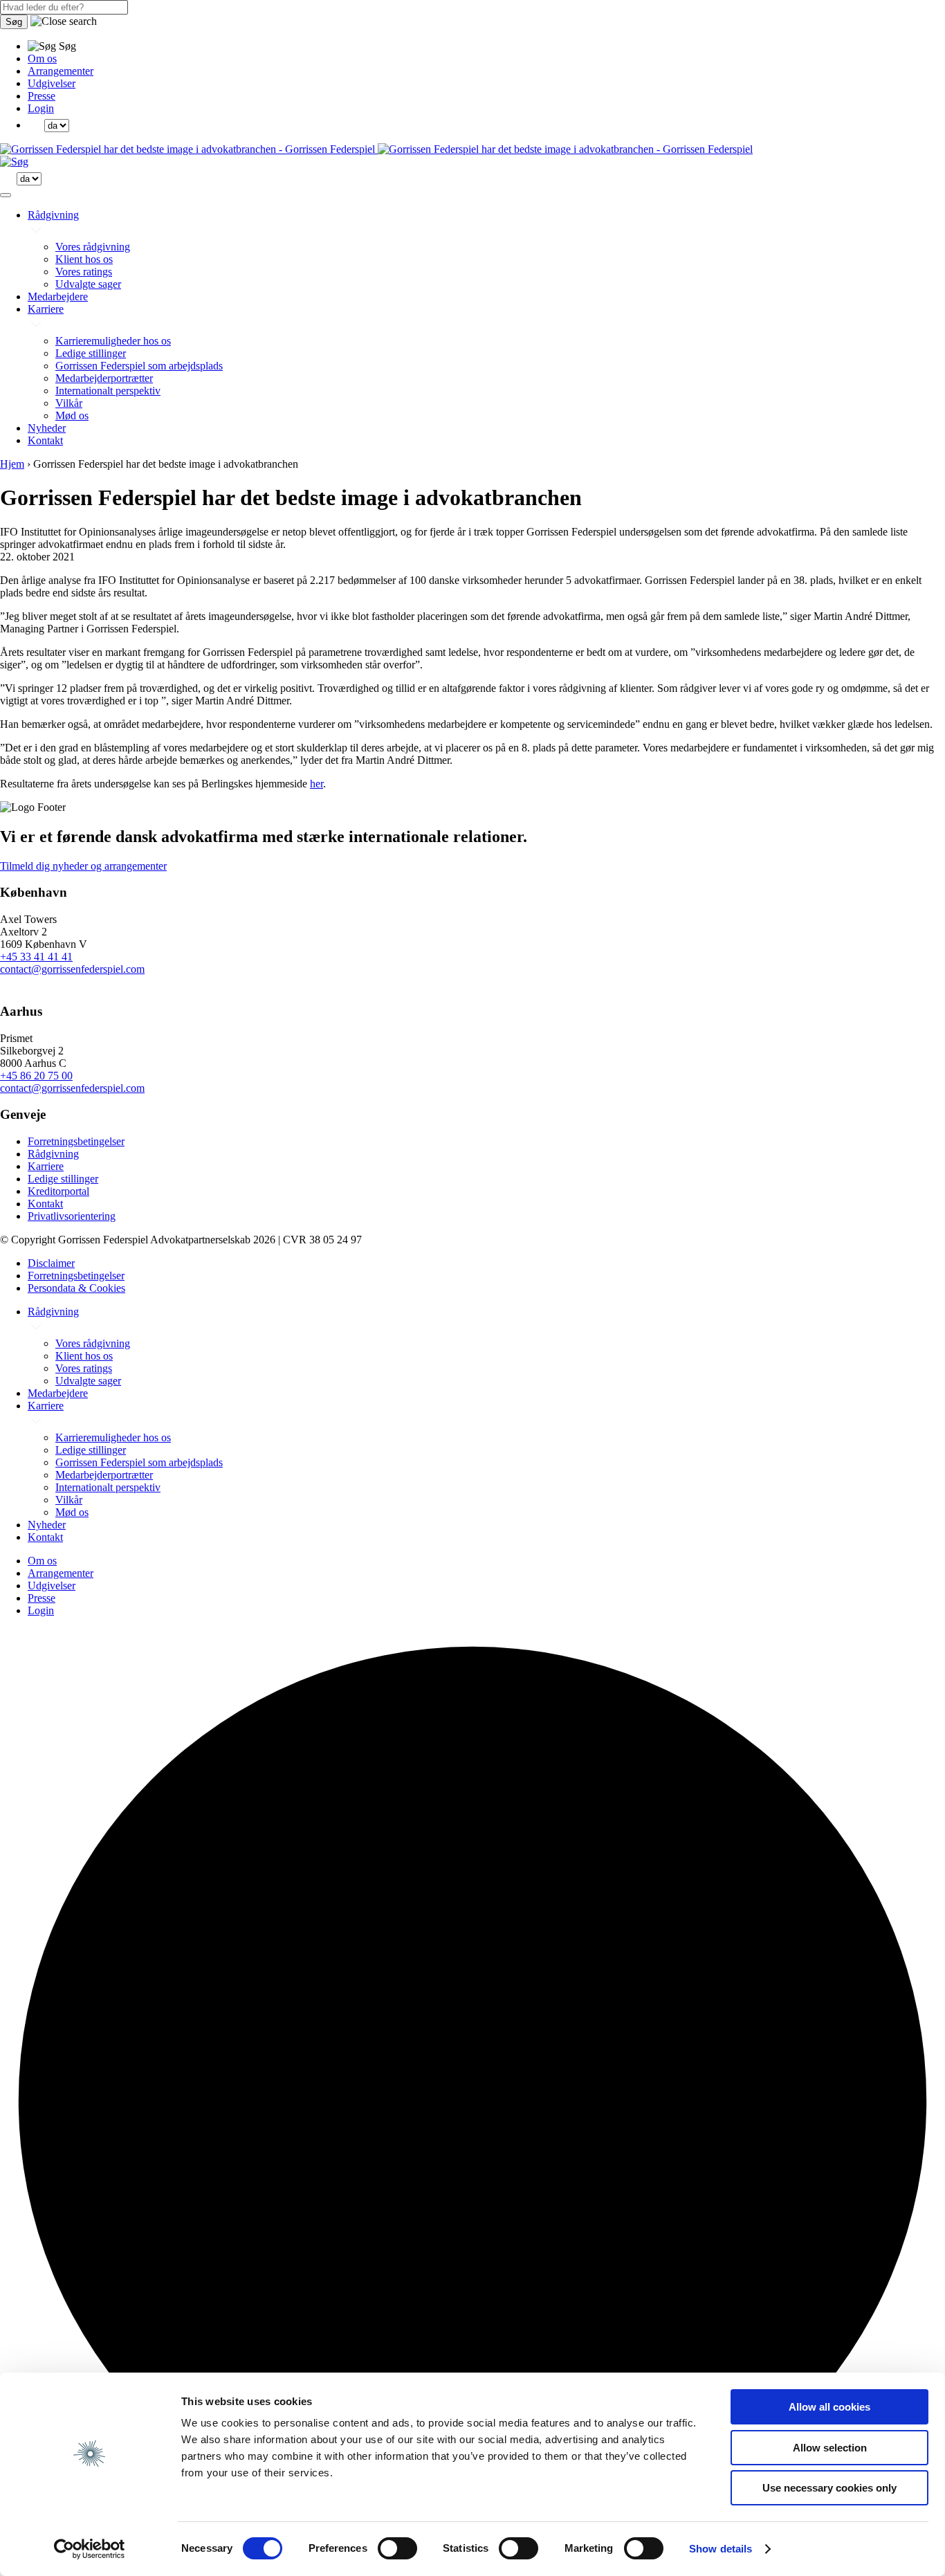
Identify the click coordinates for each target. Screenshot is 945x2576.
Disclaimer (51, 1263)
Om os (42, 58)
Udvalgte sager (88, 284)
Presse (42, 96)
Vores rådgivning (93, 247)
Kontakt (45, 440)
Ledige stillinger (91, 353)
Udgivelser (52, 83)
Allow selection (830, 2448)
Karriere (46, 309)
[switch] (397, 2548)
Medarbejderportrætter (104, 378)
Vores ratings (84, 272)
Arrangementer (61, 71)
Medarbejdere (58, 296)
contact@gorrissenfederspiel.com (72, 969)
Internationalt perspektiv (108, 391)
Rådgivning (53, 215)
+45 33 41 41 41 (36, 957)
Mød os (72, 415)
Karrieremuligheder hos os (113, 341)
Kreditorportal (58, 1191)
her (316, 784)
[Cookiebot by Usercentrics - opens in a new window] (90, 2549)
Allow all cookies (829, 2407)
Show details (721, 2549)
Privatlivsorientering (72, 1216)
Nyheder (47, 428)
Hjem (12, 464)
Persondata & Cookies (76, 1288)
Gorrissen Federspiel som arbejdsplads (139, 366)
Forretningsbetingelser (76, 1141)
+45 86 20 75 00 (36, 1076)
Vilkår (69, 403)
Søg (14, 22)
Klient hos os (84, 259)
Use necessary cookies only (829, 2488)
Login (41, 108)
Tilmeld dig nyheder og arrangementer (83, 866)
